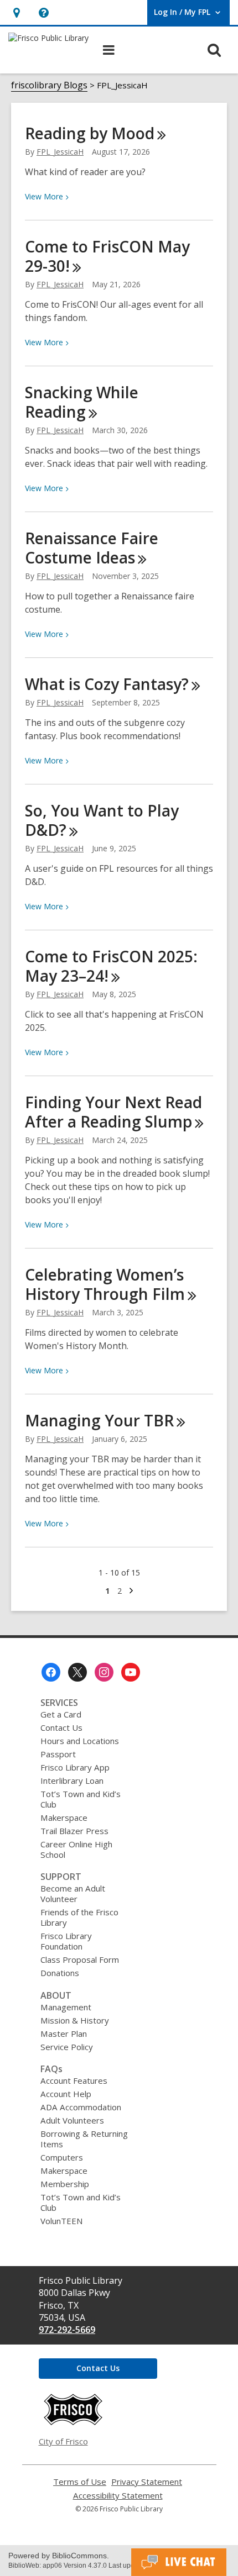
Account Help (66, 2094)
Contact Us (61, 1727)
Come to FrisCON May (107, 256)
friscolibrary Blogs (49, 85)
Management (66, 2007)
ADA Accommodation (81, 2107)
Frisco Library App (75, 1767)
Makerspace (64, 1818)
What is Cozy (107, 684)
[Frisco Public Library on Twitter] (77, 1672)
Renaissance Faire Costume (92, 548)
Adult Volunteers (72, 2120)
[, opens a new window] (73, 2422)
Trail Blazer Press (74, 1831)
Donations (60, 1973)
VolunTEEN (61, 2221)
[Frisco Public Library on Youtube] (131, 1672)
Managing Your (99, 1420)
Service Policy (67, 2047)
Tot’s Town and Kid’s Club (81, 1799)
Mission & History (75, 2020)
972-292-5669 (67, 2330)
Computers (62, 2157)
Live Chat (179, 2562)
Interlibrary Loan (72, 1780)
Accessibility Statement (118, 2496)
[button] (16, 12)
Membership (65, 2184)
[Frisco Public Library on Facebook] (51, 1672)
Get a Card (61, 1714)
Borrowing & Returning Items (84, 2139)
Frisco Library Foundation (66, 1941)
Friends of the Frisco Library (79, 1917)
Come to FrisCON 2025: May (111, 966)
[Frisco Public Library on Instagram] (104, 1672)
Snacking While (82, 402)
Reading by (90, 133)
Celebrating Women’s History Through (105, 1284)
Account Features (74, 2080)
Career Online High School (76, 1849)
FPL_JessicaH (60, 152)
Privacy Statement (147, 2482)
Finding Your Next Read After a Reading (113, 1112)
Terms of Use (80, 2482)
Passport (58, 1754)
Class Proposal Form (80, 1959)
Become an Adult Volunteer (73, 1893)
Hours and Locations (80, 1741)
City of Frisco (63, 2441)
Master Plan (64, 2034)
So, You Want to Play (102, 820)
